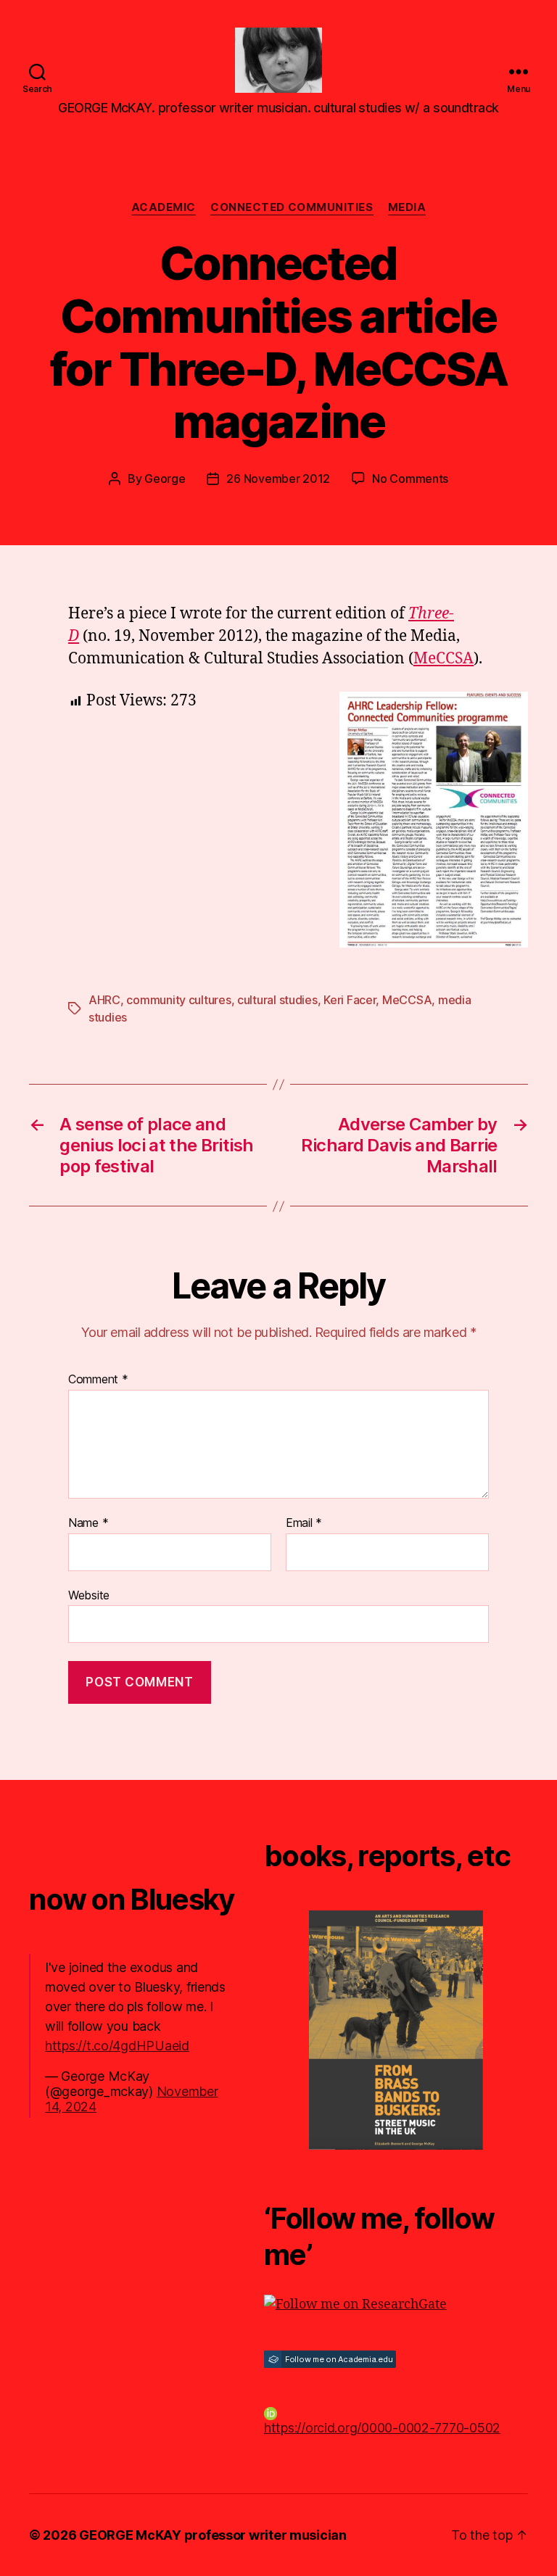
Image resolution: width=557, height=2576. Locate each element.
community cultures (178, 1000)
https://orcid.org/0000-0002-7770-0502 (382, 2428)
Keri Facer (350, 1000)
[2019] (396, 2030)
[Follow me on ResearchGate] (396, 2304)
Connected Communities (292, 207)
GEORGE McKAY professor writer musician (213, 2535)
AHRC (104, 1000)
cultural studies (277, 1000)
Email (304, 1523)
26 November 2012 (278, 479)
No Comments (410, 479)
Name (88, 1523)
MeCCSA (443, 659)
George (165, 479)
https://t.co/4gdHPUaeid (117, 2046)
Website (89, 1595)
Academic (164, 207)
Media (407, 207)
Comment (98, 1380)
